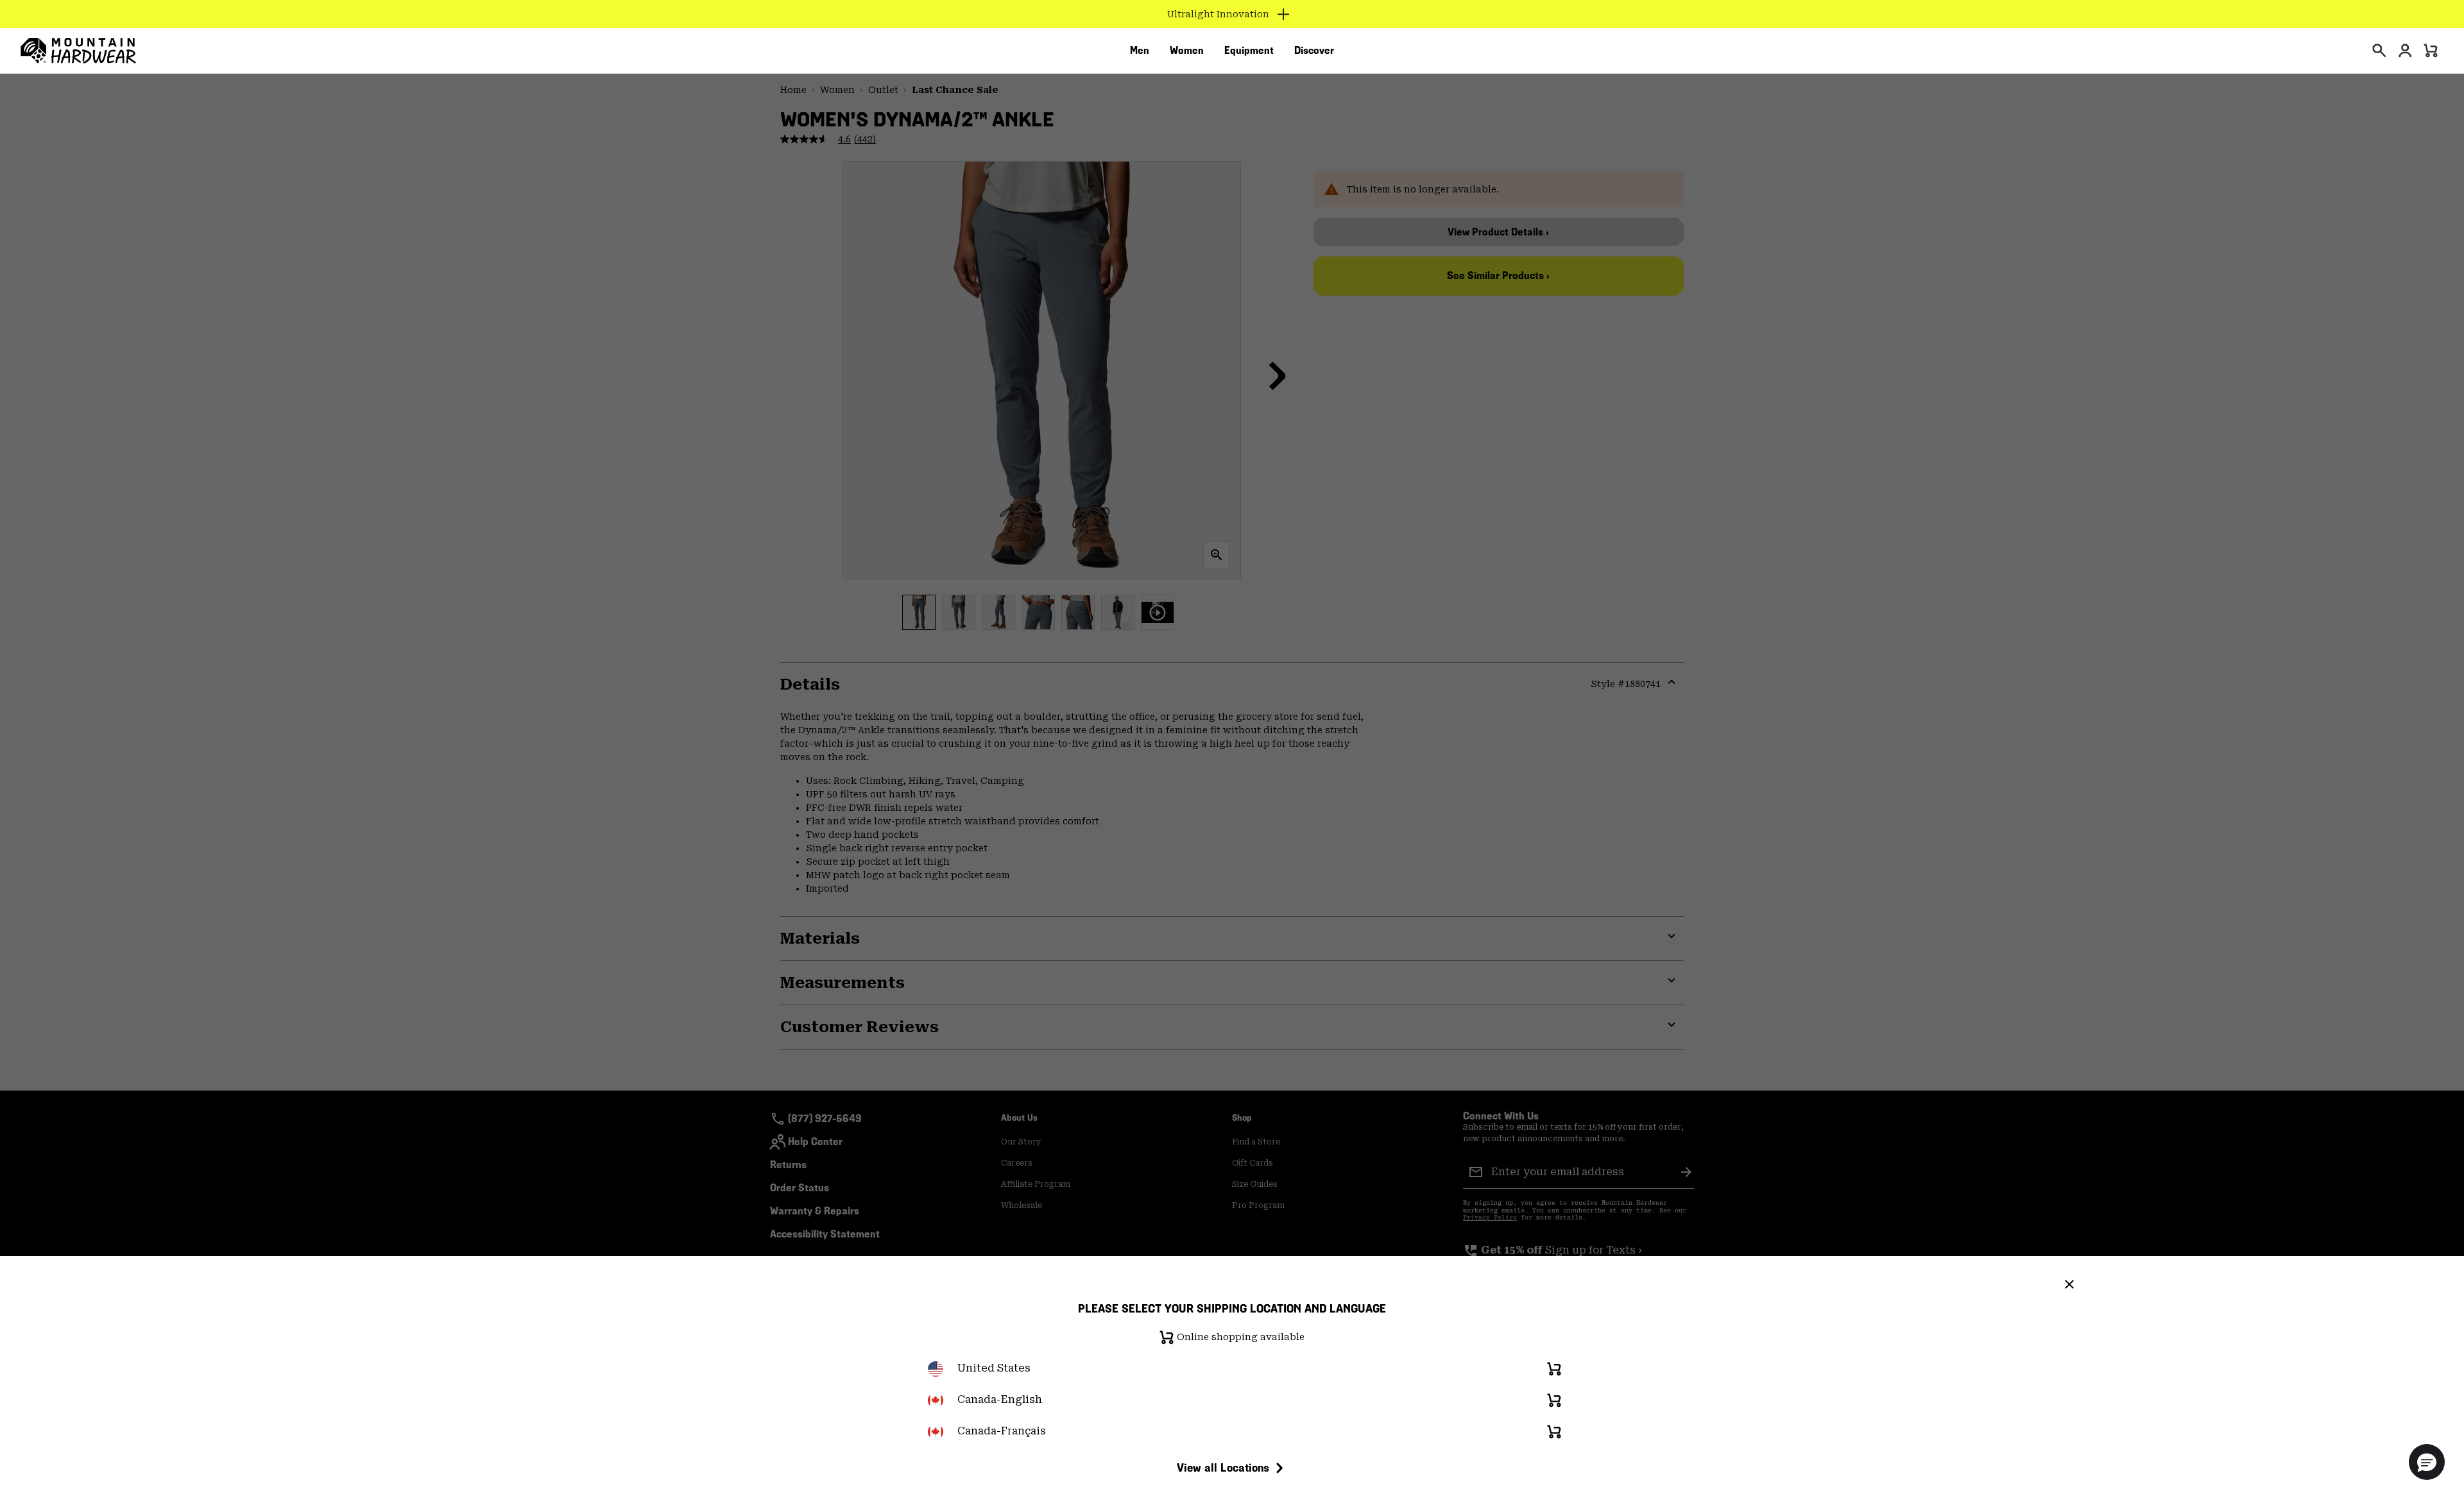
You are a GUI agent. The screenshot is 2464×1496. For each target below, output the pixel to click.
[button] (2427, 1462)
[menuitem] (1140, 51)
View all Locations (1223, 1467)
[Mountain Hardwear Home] (78, 51)
